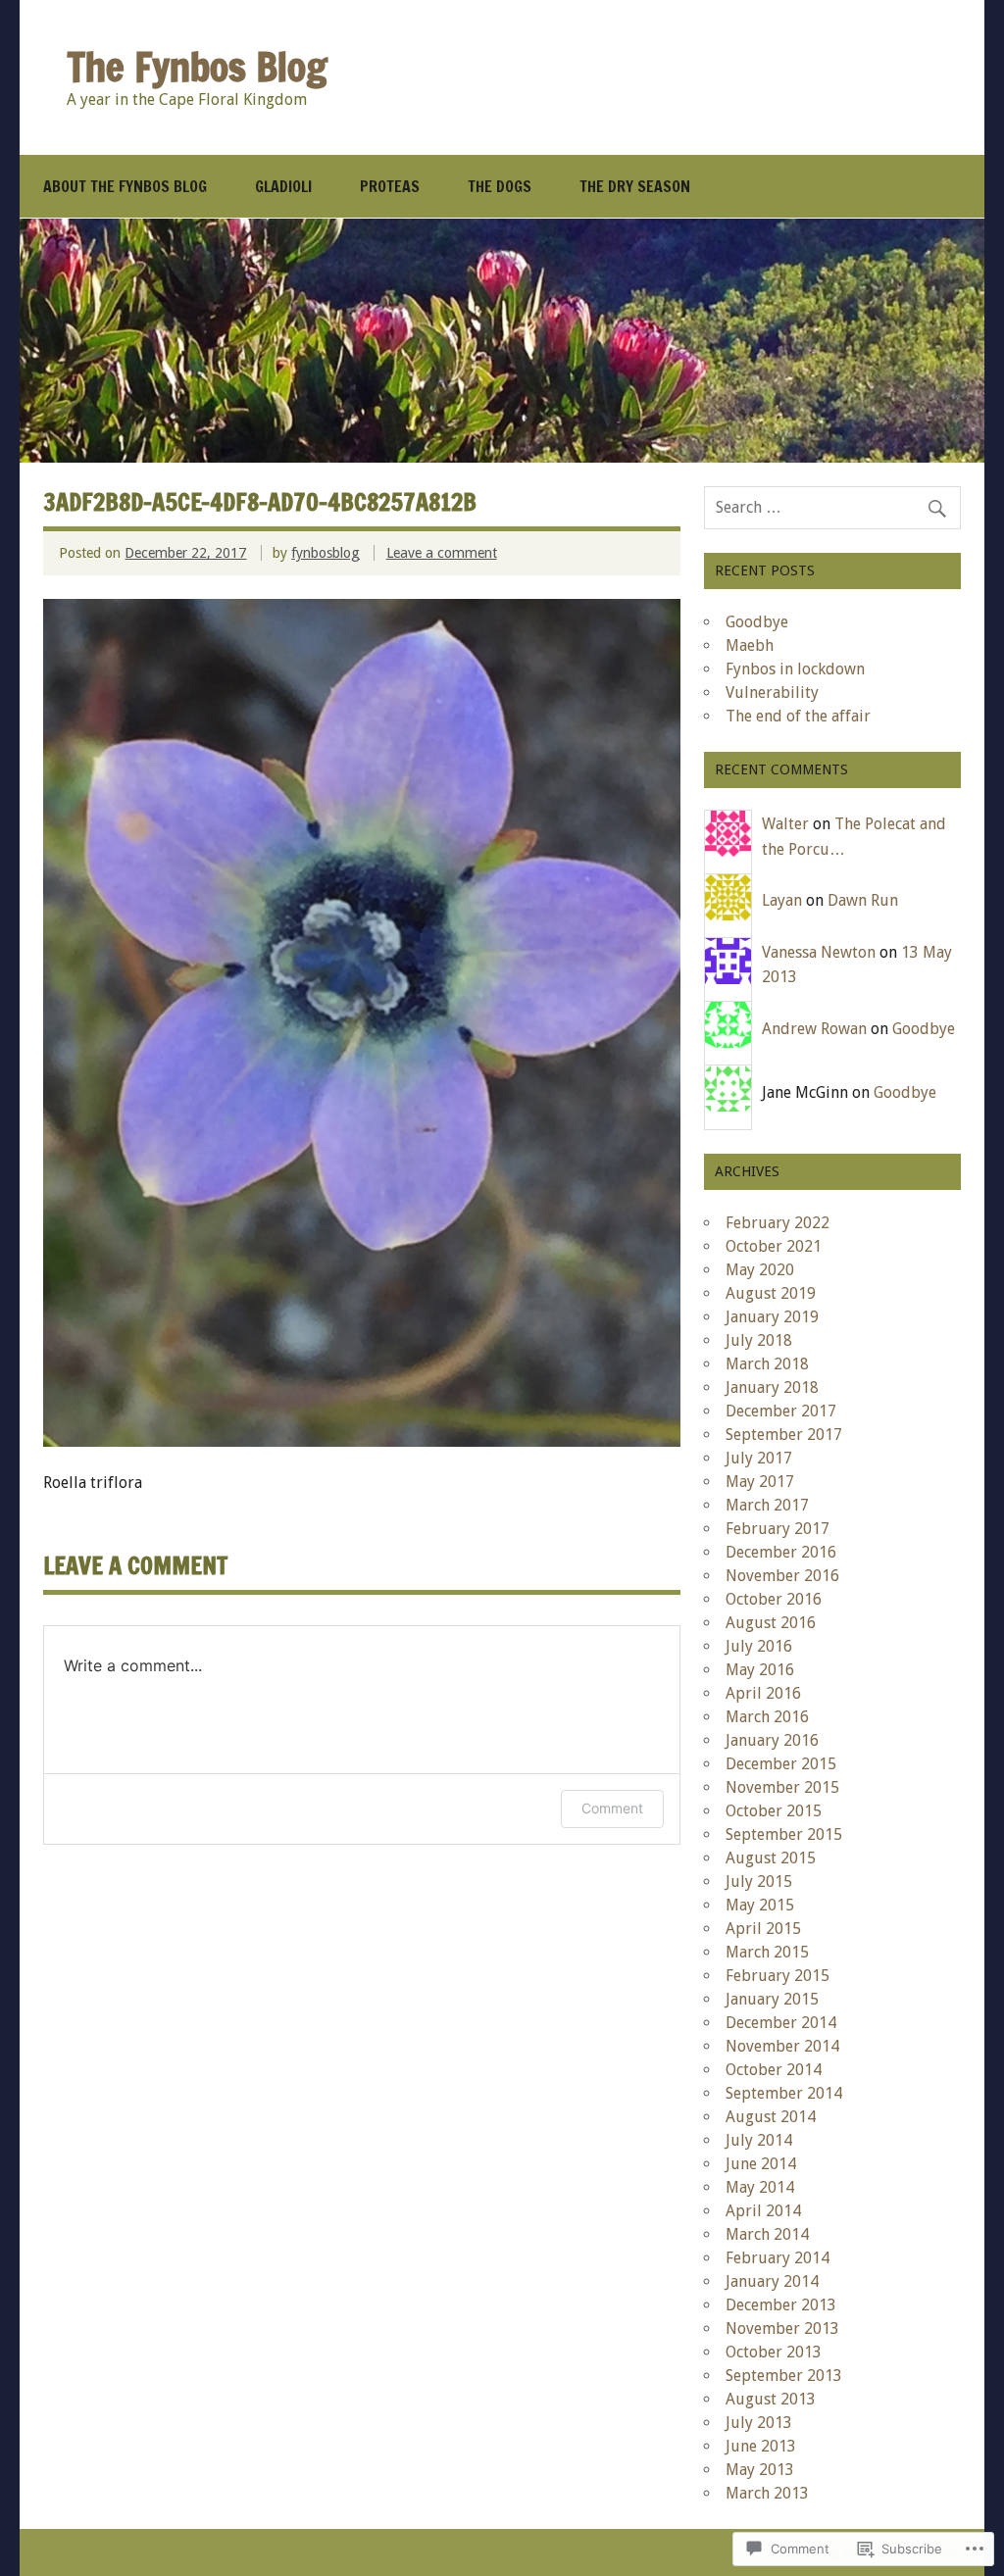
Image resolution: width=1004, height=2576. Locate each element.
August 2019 (771, 1293)
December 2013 (781, 2305)
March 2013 (767, 2493)
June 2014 (761, 2164)
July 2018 (759, 1340)
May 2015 (760, 1905)
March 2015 (767, 1952)
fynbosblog (326, 553)
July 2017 (759, 1458)
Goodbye (757, 622)
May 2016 (760, 1670)
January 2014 (772, 2281)
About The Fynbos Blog (125, 186)
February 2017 (778, 1529)
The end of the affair (798, 716)
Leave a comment (442, 553)
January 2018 (772, 1387)
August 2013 (771, 2399)
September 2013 (784, 2376)
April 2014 (763, 2211)
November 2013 (782, 2328)
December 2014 (781, 2023)
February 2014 (778, 2258)
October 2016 (774, 1599)
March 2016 (767, 1717)
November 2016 (782, 1576)
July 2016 (759, 1646)
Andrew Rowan (814, 1029)
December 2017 (781, 1411)
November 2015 (782, 1787)
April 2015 (763, 1929)
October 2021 (774, 1246)
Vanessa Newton (819, 952)
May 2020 (760, 1270)
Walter (785, 824)
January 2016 (772, 1740)
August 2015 (771, 1858)
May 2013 (760, 2470)
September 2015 (784, 1834)
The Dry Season (635, 186)
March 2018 (767, 1364)
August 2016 (771, 1623)
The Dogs (500, 186)
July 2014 (759, 2140)
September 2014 (784, 2093)
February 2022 (778, 1223)
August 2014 (771, 2117)
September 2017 (784, 1435)
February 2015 (778, 1976)
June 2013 (761, 2446)
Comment (612, 1808)
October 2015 (774, 1811)
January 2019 (772, 1317)
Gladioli (283, 186)
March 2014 (767, 2234)
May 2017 (760, 1482)
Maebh (750, 645)
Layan (782, 900)
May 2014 (760, 2187)
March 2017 (767, 1505)
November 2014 (782, 2046)
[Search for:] (832, 507)
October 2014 (774, 2070)
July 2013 (759, 2423)
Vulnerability (772, 693)
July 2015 (759, 1882)
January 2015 (772, 1999)
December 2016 (781, 1552)
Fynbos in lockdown (795, 669)
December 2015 (781, 1764)
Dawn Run (863, 900)
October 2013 (774, 2352)
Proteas (390, 186)
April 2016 (763, 1693)
